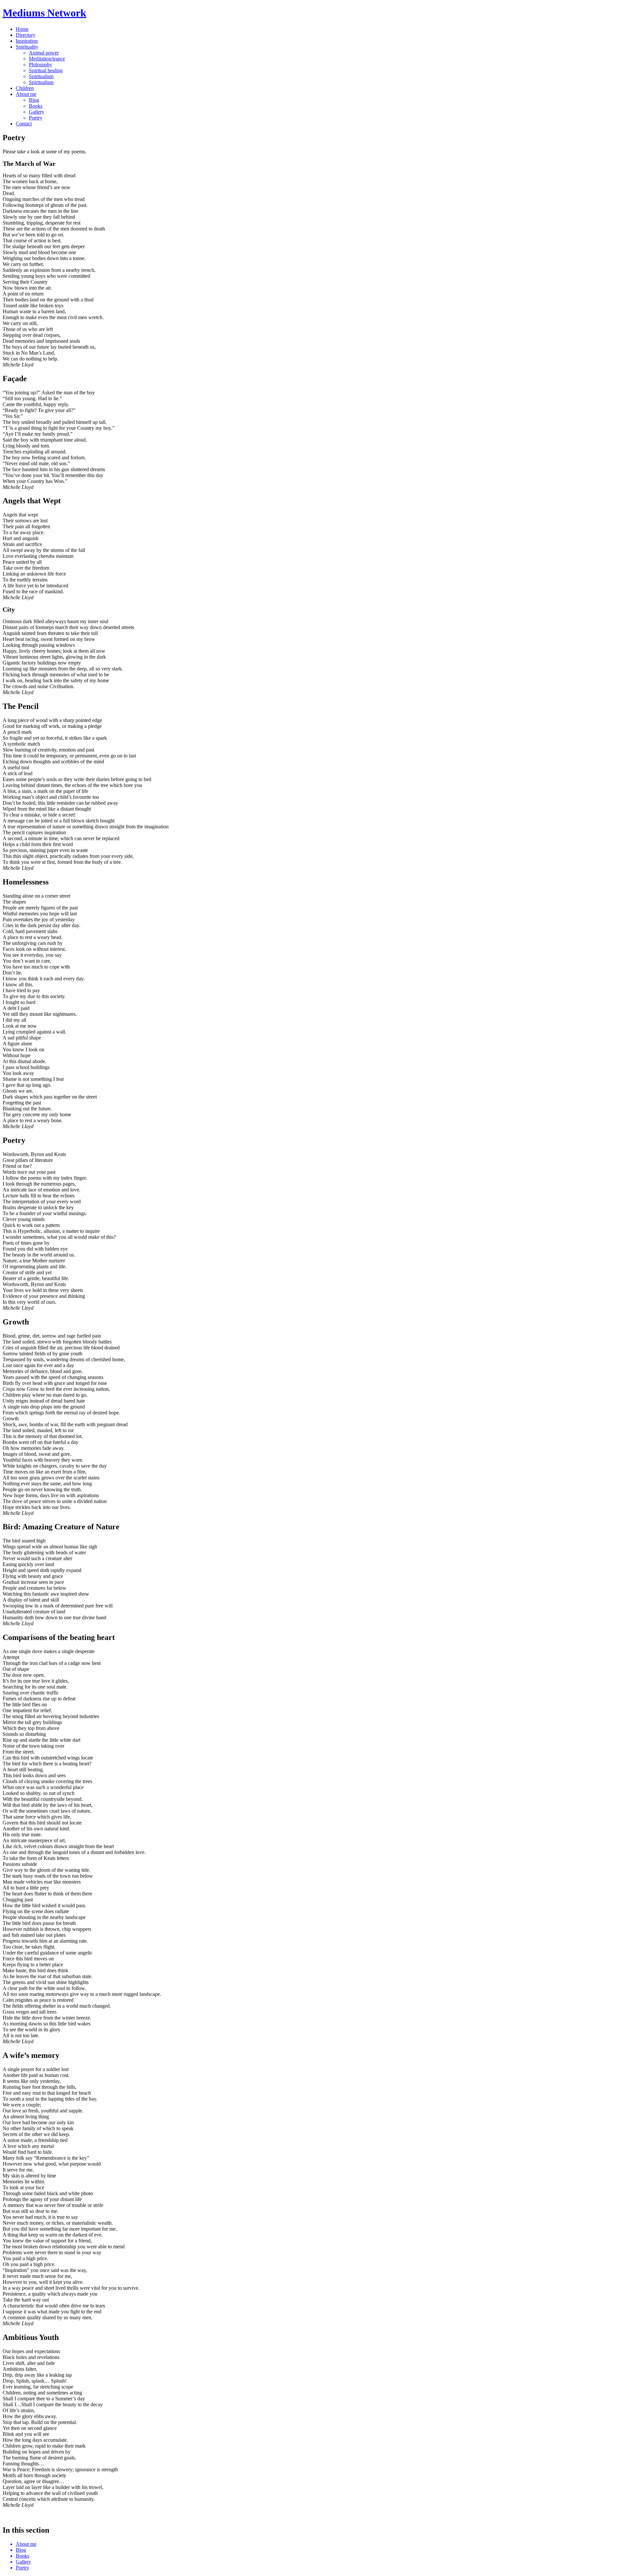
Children (25, 88)
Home (22, 29)
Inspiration (27, 41)
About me (26, 94)
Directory (26, 35)
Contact (24, 124)
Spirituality (27, 47)
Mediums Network (44, 13)
